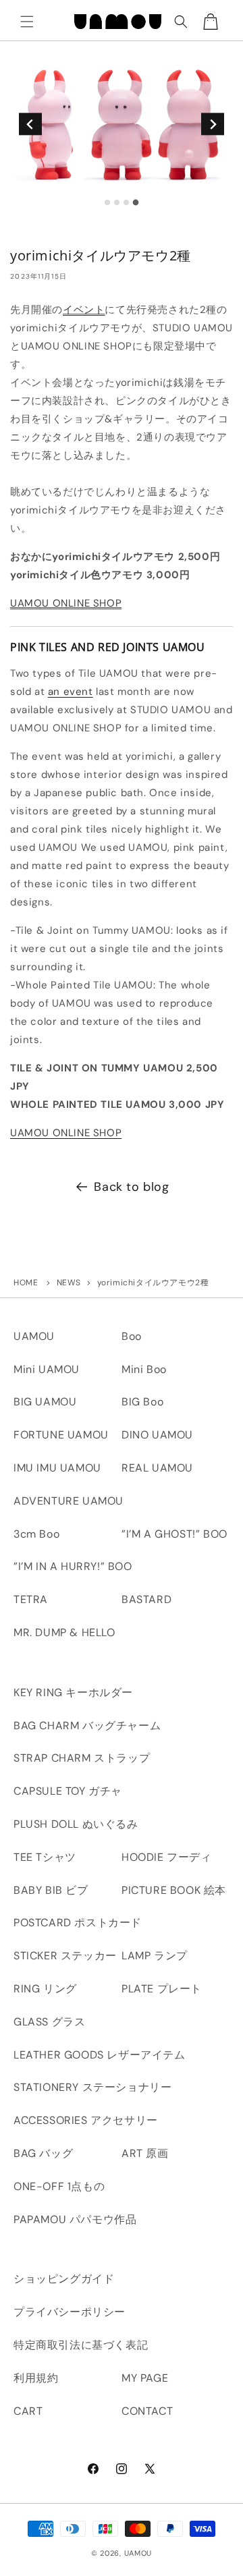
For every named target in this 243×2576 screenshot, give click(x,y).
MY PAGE (145, 2378)
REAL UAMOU (157, 1468)
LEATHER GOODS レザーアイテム (100, 2055)
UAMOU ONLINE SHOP (66, 603)
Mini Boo (144, 1369)
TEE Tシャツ (45, 1857)
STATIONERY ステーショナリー (92, 2087)
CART (28, 2411)
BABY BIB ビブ (51, 1890)
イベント (84, 310)
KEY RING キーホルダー (73, 1692)
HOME (26, 1283)
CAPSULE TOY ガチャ (68, 1791)
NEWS (69, 1283)
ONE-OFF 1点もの (59, 2186)
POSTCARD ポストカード (78, 1923)
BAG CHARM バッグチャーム (87, 1726)
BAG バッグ (43, 2153)
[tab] (107, 202)
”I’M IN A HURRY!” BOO (73, 1566)
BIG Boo (142, 1402)
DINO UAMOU (157, 1435)
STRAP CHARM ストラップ (82, 1758)
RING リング (45, 1989)
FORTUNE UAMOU (61, 1435)
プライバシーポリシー (70, 2312)
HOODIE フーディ (167, 1857)
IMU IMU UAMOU (57, 1468)
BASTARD (146, 1599)
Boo (132, 1336)
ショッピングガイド (64, 2279)
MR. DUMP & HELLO (64, 1632)
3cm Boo (36, 1534)
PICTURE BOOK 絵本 (174, 1890)
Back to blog (131, 1187)
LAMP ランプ (155, 1956)
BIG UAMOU (45, 1402)
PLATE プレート (162, 1989)
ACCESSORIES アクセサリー (86, 2120)
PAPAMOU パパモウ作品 (75, 2219)
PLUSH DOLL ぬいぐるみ (76, 1824)
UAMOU (34, 1336)
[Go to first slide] (212, 124)
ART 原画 (145, 2153)
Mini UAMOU (47, 1369)
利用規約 (36, 2378)
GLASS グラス (49, 2022)
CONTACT (147, 2411)
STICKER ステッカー (65, 1956)
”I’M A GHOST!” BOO (174, 1534)
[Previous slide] (30, 124)
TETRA (31, 1599)
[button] (27, 22)
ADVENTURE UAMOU (69, 1501)
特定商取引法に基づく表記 (81, 2345)
